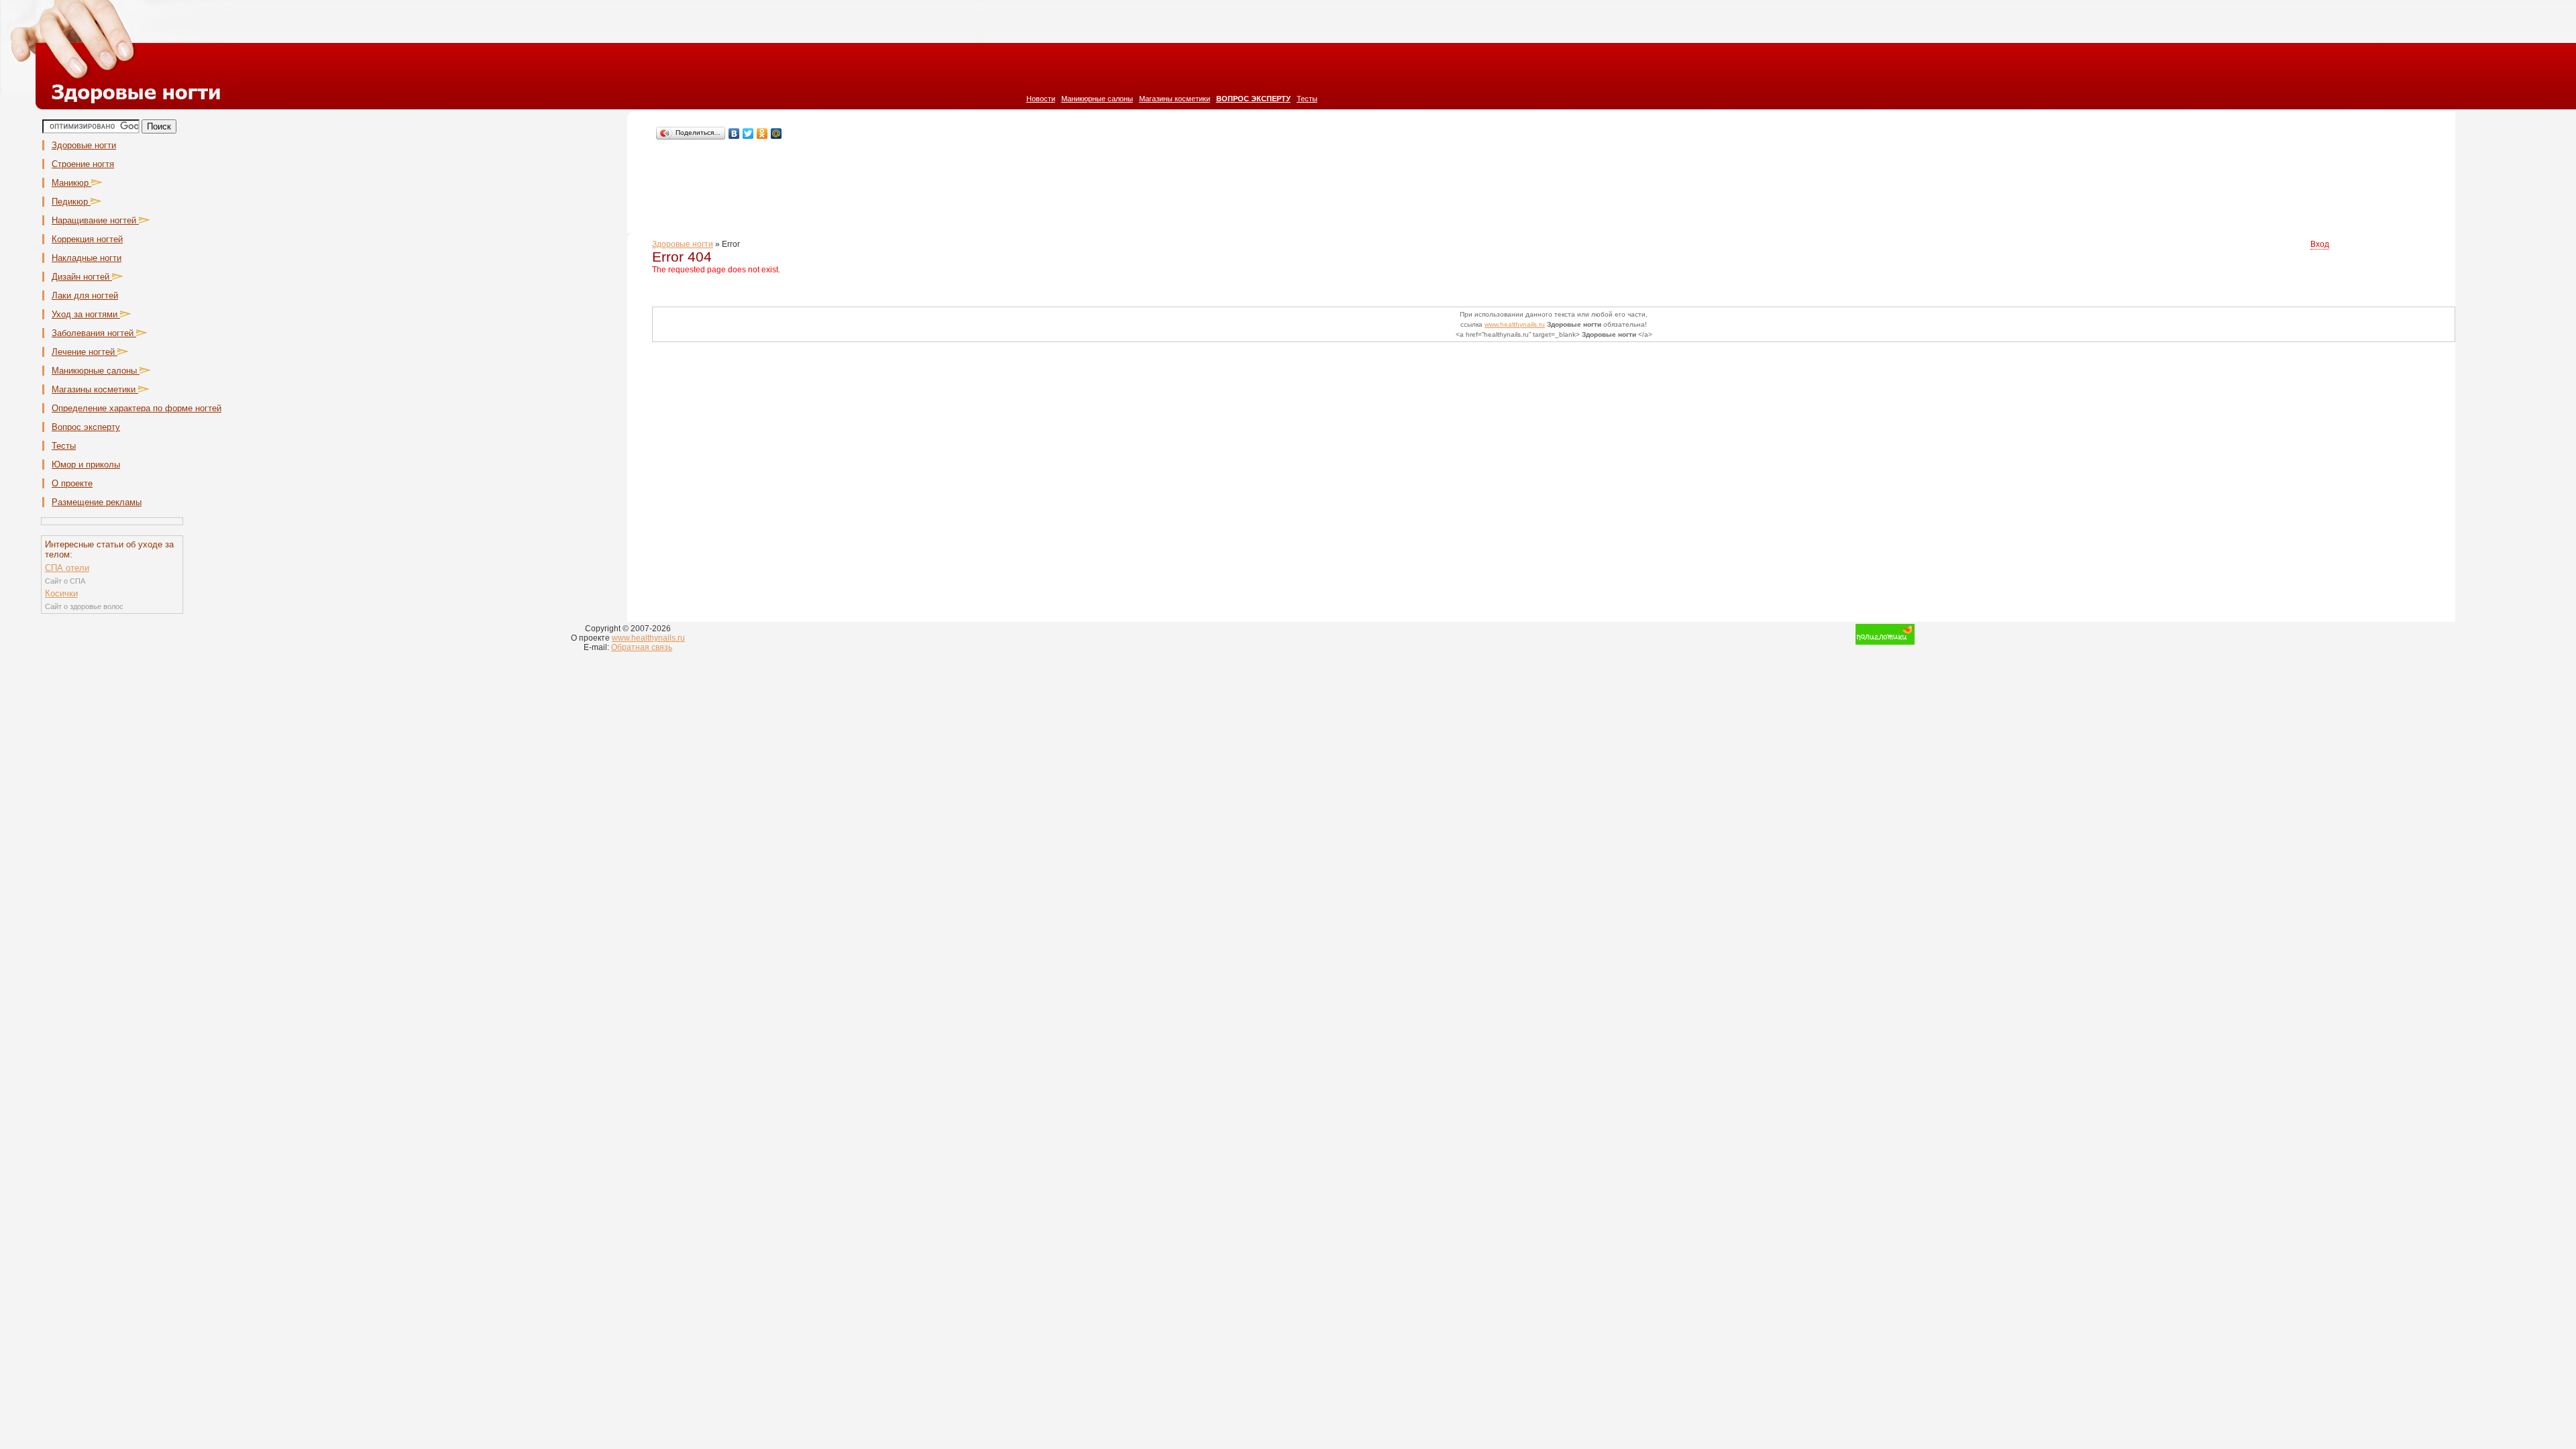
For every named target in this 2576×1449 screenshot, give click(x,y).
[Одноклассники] (762, 133)
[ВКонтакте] (734, 133)
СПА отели (67, 568)
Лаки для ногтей (85, 296)
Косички (61, 593)
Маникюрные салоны (1097, 99)
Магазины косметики (1175, 99)
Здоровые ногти (84, 145)
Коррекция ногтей (87, 239)
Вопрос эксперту (86, 427)
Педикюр (71, 202)
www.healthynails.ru (1515, 324)
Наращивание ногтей (95, 220)
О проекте (72, 483)
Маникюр (71, 183)
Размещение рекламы (97, 502)
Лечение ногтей (85, 352)
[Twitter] (748, 133)
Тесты (1307, 99)
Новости (1041, 99)
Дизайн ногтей (82, 277)
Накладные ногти (87, 258)
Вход (2320, 244)
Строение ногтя (83, 164)
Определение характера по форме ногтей (137, 408)
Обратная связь (642, 647)
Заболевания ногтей (94, 333)
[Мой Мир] (776, 133)
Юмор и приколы (86, 465)
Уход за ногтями (86, 314)
